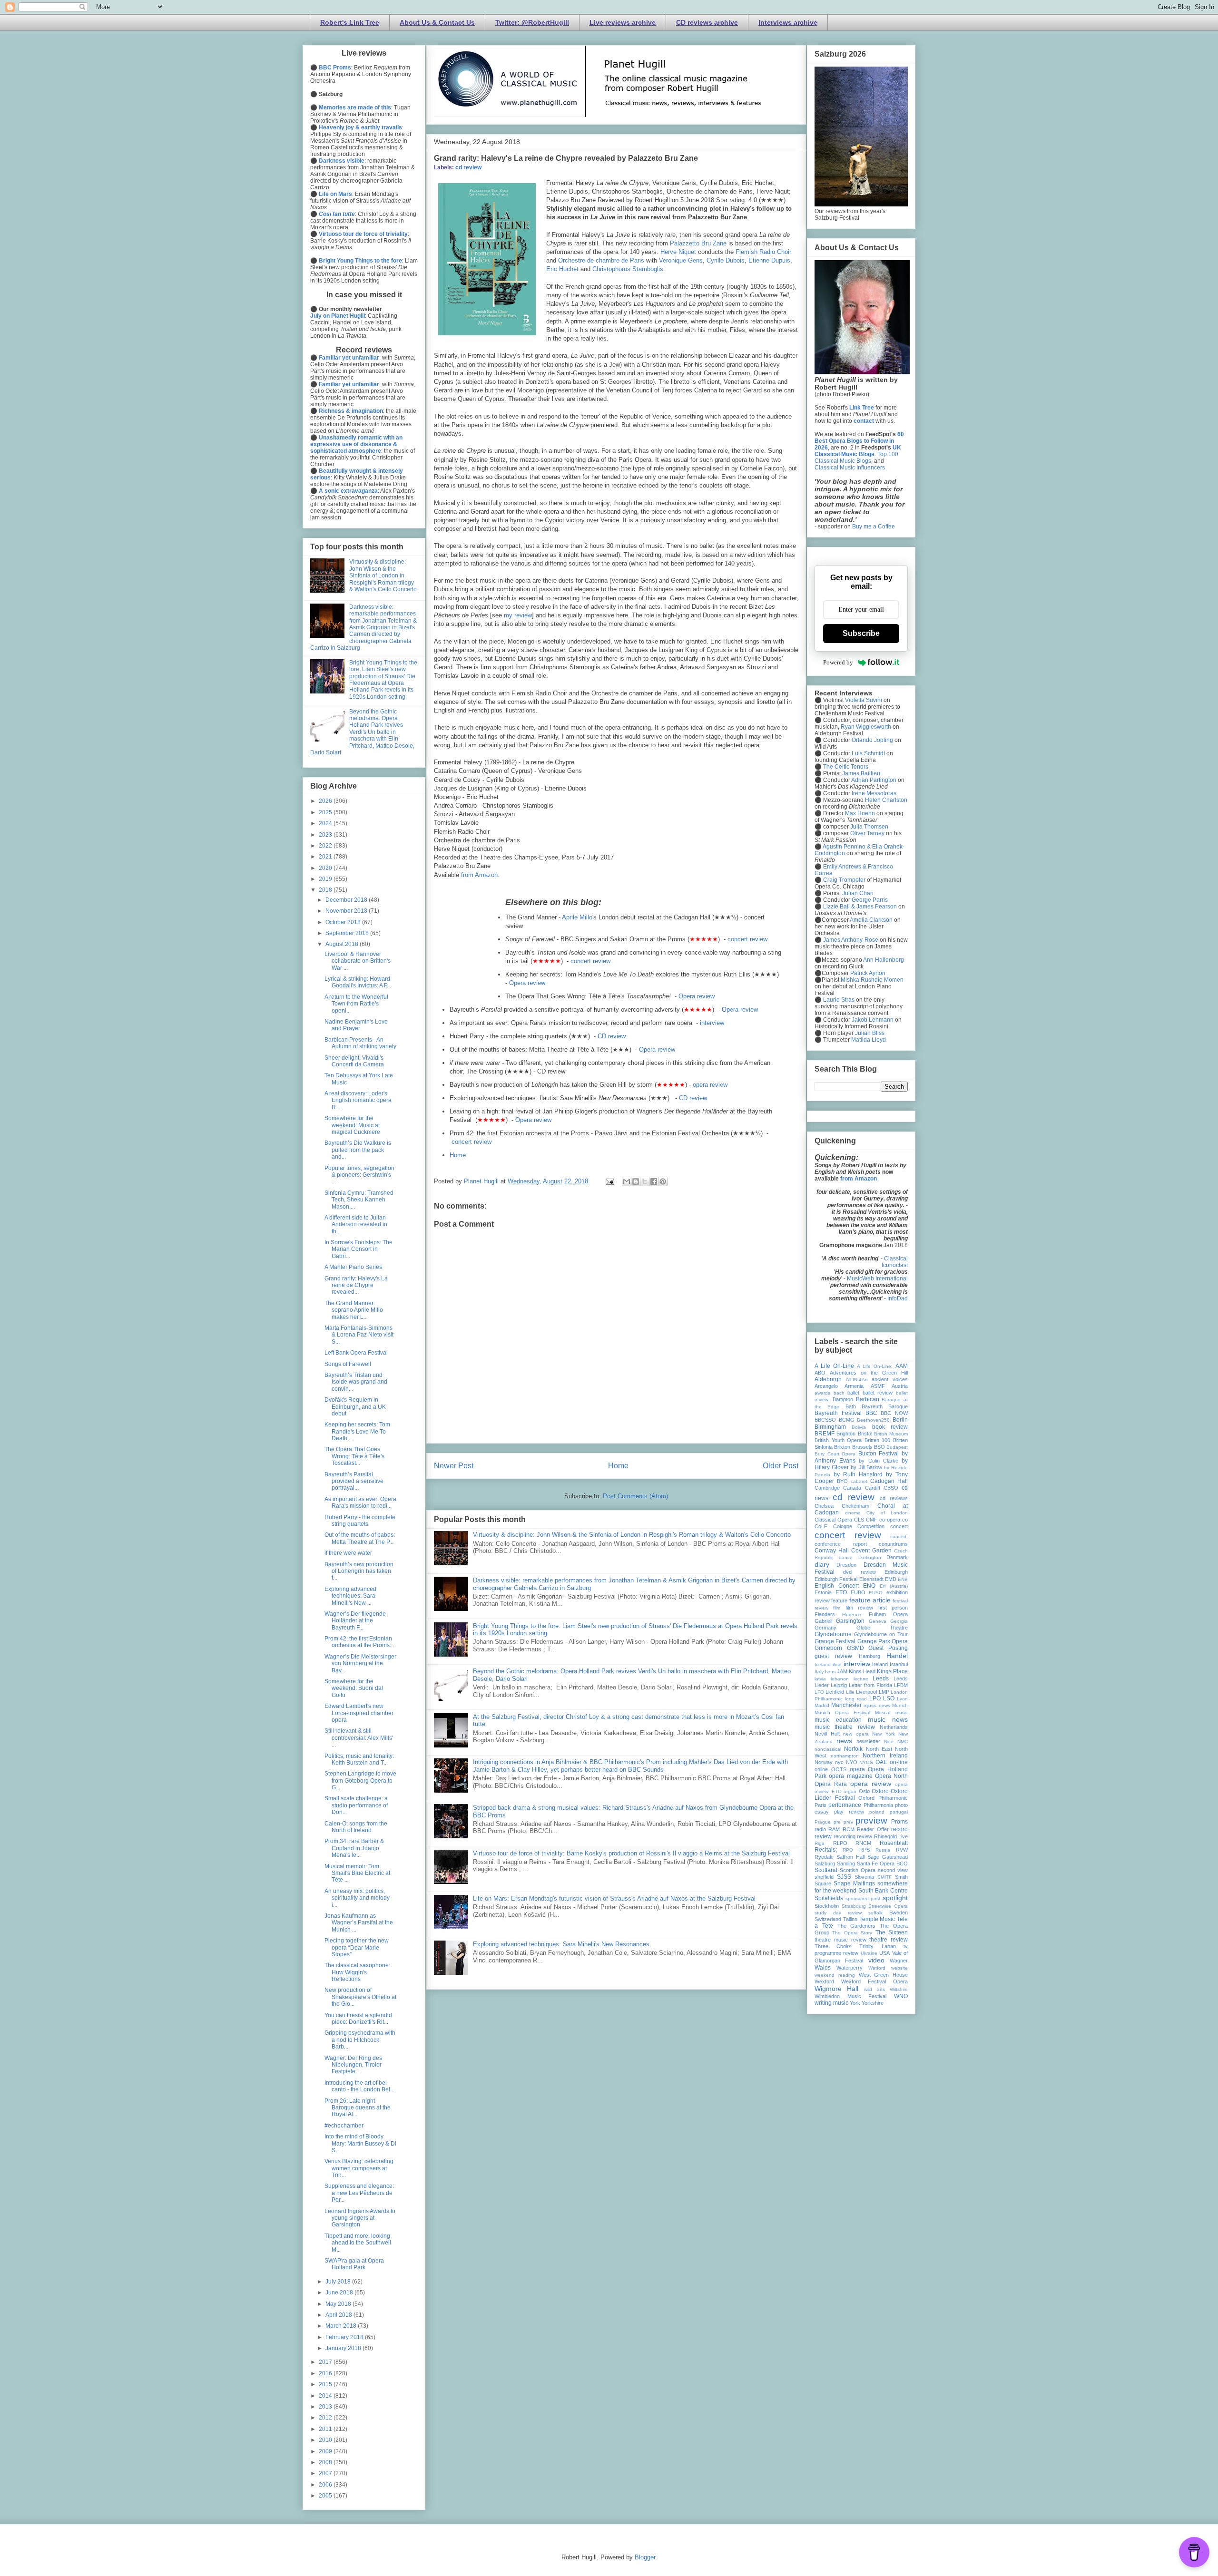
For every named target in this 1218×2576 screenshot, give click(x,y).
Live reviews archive (623, 22)
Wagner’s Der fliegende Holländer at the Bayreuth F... (355, 1621)
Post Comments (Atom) (635, 1496)
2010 (326, 2440)
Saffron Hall (850, 1857)
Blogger (645, 2557)
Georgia (899, 1621)
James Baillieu (861, 773)
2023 (326, 835)
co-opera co (894, 1520)
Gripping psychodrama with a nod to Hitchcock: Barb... (360, 2040)
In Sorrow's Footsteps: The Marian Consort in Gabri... (359, 1249)
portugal (899, 1812)
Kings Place (892, 1671)
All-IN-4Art (857, 1380)
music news (888, 1719)
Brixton (842, 1447)
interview (712, 1023)
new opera (856, 1734)
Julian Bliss (870, 1033)
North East (879, 1749)
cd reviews (894, 1498)
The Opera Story (852, 1933)
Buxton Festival (879, 1454)
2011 (326, 2429)
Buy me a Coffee (874, 527)
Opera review (527, 983)
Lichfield (835, 1692)
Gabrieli (823, 1621)
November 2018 (347, 911)
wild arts (874, 1989)
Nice (889, 1742)
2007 (326, 2473)
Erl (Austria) (894, 1586)
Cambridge (827, 1488)
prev (848, 1822)
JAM (842, 1671)
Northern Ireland (885, 1756)
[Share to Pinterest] (663, 1181)
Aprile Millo (577, 917)
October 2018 (344, 922)
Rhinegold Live (891, 1836)
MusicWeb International (877, 1278)
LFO (819, 1692)
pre (837, 1822)
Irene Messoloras (874, 793)
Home (458, 1155)
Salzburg (825, 1864)
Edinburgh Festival (836, 1579)
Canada (852, 1488)
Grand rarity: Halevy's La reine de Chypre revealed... (356, 1285)
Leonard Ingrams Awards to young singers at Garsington (360, 2218)
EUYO (876, 1593)
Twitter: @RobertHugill (532, 22)
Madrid (822, 1705)
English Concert (837, 1586)
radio (820, 1829)
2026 (326, 801)
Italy (819, 1672)
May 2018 (339, 2304)
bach (839, 1393)
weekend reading (835, 1975)
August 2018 (343, 944)
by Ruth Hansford (858, 1474)
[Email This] (627, 1181)
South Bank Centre (883, 1891)
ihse (837, 1664)
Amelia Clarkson (871, 920)
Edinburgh (896, 1572)
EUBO (858, 1592)
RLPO (840, 1843)
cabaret (859, 1481)
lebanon (840, 1679)
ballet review (878, 1393)
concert (899, 1526)
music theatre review (845, 1727)
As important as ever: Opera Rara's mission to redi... (360, 1503)
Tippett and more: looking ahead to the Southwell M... (358, 2243)
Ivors (830, 1672)
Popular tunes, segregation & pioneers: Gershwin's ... (359, 1175)
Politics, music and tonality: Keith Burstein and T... (359, 1759)
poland (877, 1812)
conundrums (893, 1544)
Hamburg (869, 1656)
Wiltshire (899, 1989)
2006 (326, 2485)
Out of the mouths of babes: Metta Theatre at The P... (360, 1538)
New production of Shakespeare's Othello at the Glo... (360, 1997)
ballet (853, 1393)
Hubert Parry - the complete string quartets (360, 1521)
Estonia (823, 1592)
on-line (899, 1762)
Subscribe (861, 633)
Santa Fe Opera (876, 1864)
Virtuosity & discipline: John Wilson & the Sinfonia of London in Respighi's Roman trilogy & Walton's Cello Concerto (632, 1535)
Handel (897, 1656)
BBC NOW (894, 1413)
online (821, 1769)
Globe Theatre (882, 1628)
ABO (820, 1373)
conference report (841, 1544)
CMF (872, 1520)
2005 (326, 2496)
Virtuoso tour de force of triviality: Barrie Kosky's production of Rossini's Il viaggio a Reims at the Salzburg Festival (631, 1853)
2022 (326, 846)
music (902, 1712)
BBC (871, 1413)
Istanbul (899, 1664)
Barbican (868, 1399)
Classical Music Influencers (850, 468)
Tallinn (850, 1919)
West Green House (884, 1975)
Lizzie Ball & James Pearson (860, 907)
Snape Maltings (854, 1883)
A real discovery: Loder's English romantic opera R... (358, 1100)
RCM (849, 1829)
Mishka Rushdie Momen (872, 980)
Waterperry (850, 1968)
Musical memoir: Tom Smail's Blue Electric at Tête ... (357, 1873)
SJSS (844, 1877)
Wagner (899, 1961)
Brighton (846, 1434)
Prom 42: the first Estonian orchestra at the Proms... (359, 1642)
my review (518, 615)
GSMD (855, 1648)
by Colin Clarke (878, 1461)
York (855, 2003)
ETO (841, 1592)
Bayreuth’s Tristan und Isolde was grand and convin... (356, 1382)
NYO (852, 1762)
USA (884, 1953)
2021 (326, 857)
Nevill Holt (827, 1734)
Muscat (883, 1712)
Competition (871, 1526)
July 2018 (339, 2282)
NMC (903, 1742)
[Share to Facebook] (654, 1181)
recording (845, 1836)
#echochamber (344, 2126)
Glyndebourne (833, 1634)
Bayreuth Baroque (885, 1406)
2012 (326, 2418)
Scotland (826, 1870)
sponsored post (863, 1898)
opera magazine (850, 1776)
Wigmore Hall (836, 1989)
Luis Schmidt (868, 753)
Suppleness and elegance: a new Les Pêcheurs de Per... (359, 2193)
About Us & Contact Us (437, 22)
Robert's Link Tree (350, 22)
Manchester (846, 1705)
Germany (825, 1628)
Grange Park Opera (883, 1641)
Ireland (880, 1664)
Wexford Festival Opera (874, 1981)
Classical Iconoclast (895, 1262)
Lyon (902, 1699)
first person (893, 1608)
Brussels (862, 1447)
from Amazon (479, 875)
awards (822, 1393)
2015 (326, 2384)
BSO (879, 1447)
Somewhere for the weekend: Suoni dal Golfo (354, 1688)
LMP (884, 1692)
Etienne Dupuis (769, 260)
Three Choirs (833, 1946)
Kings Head (862, 1671)
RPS (864, 1850)
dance (846, 1557)
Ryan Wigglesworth (866, 727)
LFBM (901, 1685)
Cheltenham (855, 1506)
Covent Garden (871, 1551)
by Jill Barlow (866, 1467)
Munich (900, 1705)
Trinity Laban (878, 1946)
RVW (902, 1850)
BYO (842, 1481)
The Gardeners (857, 1926)
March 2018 (342, 2326)
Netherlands (894, 1727)
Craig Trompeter (844, 880)
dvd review (859, 1572)
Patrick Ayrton (868, 973)
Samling (846, 1864)
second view (893, 1870)
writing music (831, 2003)
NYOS (866, 1762)
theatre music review (840, 1940)
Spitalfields (829, 1898)
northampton (845, 1756)
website (899, 1968)
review (864, 1836)
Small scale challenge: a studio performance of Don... (356, 1805)
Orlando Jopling (872, 740)
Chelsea (824, 1506)
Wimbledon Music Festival (850, 1996)
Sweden (899, 1912)
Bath (851, 1406)
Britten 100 (878, 1440)
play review (849, 1812)
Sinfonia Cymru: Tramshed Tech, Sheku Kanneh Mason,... (359, 1200)
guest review (833, 1656)
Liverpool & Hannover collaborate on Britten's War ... (358, 961)
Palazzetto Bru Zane (698, 243)
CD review (612, 1036)
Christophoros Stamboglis (628, 269)
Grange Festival (835, 1641)
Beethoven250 (873, 1420)
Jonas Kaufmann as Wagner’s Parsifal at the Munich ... (359, 1923)
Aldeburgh (828, 1379)
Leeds (881, 1678)
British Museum (891, 1434)
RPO (848, 1850)
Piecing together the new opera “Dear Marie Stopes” (357, 1947)
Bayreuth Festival (838, 1413)
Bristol (865, 1434)
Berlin (900, 1420)
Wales (823, 1968)
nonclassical (828, 1749)
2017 (326, 2362)
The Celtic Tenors (846, 767)
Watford (877, 1968)
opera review (710, 1085)
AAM (902, 1366)
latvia (820, 1679)
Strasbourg (854, 1906)
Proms (899, 1822)
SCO (902, 1864)
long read (856, 1699)
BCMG (847, 1420)
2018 (326, 890)
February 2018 (345, 2337)
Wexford (824, 1981)
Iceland (823, 1664)
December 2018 (347, 900)
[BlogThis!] (636, 1181)
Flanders (825, 1614)
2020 (326, 868)
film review (859, 1608)
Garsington (850, 1621)
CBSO (891, 1488)
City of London (887, 1513)
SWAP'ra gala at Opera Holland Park (354, 2264)
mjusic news (877, 1705)
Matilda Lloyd (869, 1040)
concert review (747, 939)
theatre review (889, 1940)
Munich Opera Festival (842, 1712)
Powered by (838, 662)
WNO (901, 1996)
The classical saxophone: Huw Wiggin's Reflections (357, 1972)
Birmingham (830, 1427)
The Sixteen (892, 1932)
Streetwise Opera (888, 1906)
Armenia (854, 1386)
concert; (899, 1537)
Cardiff (873, 1488)
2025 (326, 812)
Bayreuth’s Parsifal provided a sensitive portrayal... (354, 1481)
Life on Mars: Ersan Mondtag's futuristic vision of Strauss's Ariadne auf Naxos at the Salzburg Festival (614, 1898)
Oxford (880, 1791)
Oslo (864, 1791)
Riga (820, 1843)
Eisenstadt (871, 1579)
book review (890, 1427)
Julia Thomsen (869, 827)
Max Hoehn (860, 813)
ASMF (878, 1386)
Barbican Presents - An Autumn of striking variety (360, 1043)
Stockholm (827, 1906)
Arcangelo (826, 1386)
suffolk (875, 1913)
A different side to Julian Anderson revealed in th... (356, 1225)
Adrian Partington (874, 780)
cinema (853, 1513)
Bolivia (859, 1427)
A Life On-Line (834, 1366)
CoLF (821, 1526)
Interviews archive (788, 22)
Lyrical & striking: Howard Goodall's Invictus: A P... (358, 982)
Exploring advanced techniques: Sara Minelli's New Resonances (561, 1944)
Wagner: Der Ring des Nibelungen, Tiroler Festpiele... (353, 2065)
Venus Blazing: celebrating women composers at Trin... (359, 2168)
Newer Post (454, 1466)
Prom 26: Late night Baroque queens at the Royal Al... (358, 2108)
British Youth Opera (838, 1440)
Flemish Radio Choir (763, 252)
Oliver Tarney (867, 833)
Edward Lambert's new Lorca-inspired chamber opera (359, 1713)
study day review (838, 1913)
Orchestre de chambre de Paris (601, 260)
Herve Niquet (678, 252)
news (844, 1741)
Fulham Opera (888, 1614)
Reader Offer (873, 1829)
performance (845, 1805)
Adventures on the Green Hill (869, 1373)
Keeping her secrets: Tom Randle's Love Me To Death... (357, 1431)
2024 (326, 823)
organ (850, 1791)
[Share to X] (645, 1181)
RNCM (863, 1843)
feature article (870, 1600)
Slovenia (864, 1877)
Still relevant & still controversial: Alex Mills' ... (359, 1738)
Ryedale (824, 1857)
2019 (326, 879)
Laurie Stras (838, 1000)
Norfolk (853, 1749)
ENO (869, 1586)
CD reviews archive (707, 22)
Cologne (843, 1526)
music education (838, 1720)
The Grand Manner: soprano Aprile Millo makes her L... (354, 1310)
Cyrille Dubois (726, 260)
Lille (850, 1692)
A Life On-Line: (875, 1366)
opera (857, 1769)
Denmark (897, 1557)
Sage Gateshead (888, 1857)
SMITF (884, 1877)
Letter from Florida (870, 1685)
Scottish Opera (858, 1870)
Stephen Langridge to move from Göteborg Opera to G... (360, 1781)
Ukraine (869, 1953)
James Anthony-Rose (851, 940)
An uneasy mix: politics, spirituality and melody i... (357, 1898)
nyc (839, 1762)
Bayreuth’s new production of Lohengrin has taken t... (359, 1571)
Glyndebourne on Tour (881, 1634)
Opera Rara (831, 1784)
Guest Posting (888, 1648)
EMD (891, 1579)
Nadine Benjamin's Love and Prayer (356, 1025)
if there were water (348, 1553)
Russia (883, 1850)
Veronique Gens (681, 260)
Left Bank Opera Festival (356, 1353)
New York (884, 1734)
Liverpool (866, 1692)
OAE (881, 1762)
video (876, 1960)
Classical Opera (833, 1520)
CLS (859, 1520)
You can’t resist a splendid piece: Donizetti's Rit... (358, 2019)
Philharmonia (878, 1805)
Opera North (891, 1776)
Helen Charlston (886, 800)
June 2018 (340, 2293)
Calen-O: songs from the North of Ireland (356, 1827)
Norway (824, 1762)
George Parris (870, 900)
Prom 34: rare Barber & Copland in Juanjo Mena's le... (354, 1848)
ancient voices (890, 1379)
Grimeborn (828, 1648)
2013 (326, 2407)
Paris (820, 1805)
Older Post (781, 1466)
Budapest (897, 1447)
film (837, 1608)
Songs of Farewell (348, 1364)
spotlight (895, 1898)
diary (822, 1564)
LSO (889, 1698)
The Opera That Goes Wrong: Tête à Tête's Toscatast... (354, 1456)
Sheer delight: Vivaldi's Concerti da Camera (354, 1061)
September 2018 (348, 933)
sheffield (824, 1877)
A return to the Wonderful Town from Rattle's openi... (356, 1004)
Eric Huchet (562, 269)
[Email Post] (609, 1181)
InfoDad (898, 1298)
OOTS (839, 1769)
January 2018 (344, 2348)
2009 (326, 2451)
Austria (900, 1386)
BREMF (825, 1434)
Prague (823, 1822)
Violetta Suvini (864, 700)
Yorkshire (873, 2003)
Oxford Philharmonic (883, 1798)
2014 (326, 2396)
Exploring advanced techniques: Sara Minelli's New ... (350, 1596)
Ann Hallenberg (884, 960)
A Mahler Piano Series (353, 1267)
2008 (326, 2462)
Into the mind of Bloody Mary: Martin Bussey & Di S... (360, 2143)
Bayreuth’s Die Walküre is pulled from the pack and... (358, 1150)
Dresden (846, 1565)
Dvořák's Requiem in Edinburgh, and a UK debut (355, 1407)
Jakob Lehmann (873, 1020)
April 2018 (339, 2315)
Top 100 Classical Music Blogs (856, 458)
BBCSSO (825, 1420)
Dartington (870, 1557)
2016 (326, 2373)
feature (839, 1600)
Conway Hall (832, 1551)
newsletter (868, 1741)
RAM (834, 1829)
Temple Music (877, 1919)
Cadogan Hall (889, 1481)
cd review (468, 167)
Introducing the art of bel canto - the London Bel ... (360, 2086)
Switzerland (828, 1919)
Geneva (878, 1621)
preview (871, 1820)
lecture (861, 1679)
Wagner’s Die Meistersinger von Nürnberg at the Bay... (360, 1664)
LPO (875, 1698)
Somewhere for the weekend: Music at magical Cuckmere (352, 1125)
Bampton (843, 1399)
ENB (903, 1579)
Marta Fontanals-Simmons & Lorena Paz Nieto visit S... (359, 1335)
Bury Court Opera (835, 1454)
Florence (852, 1615)
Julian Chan (858, 893)
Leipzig (839, 1685)
